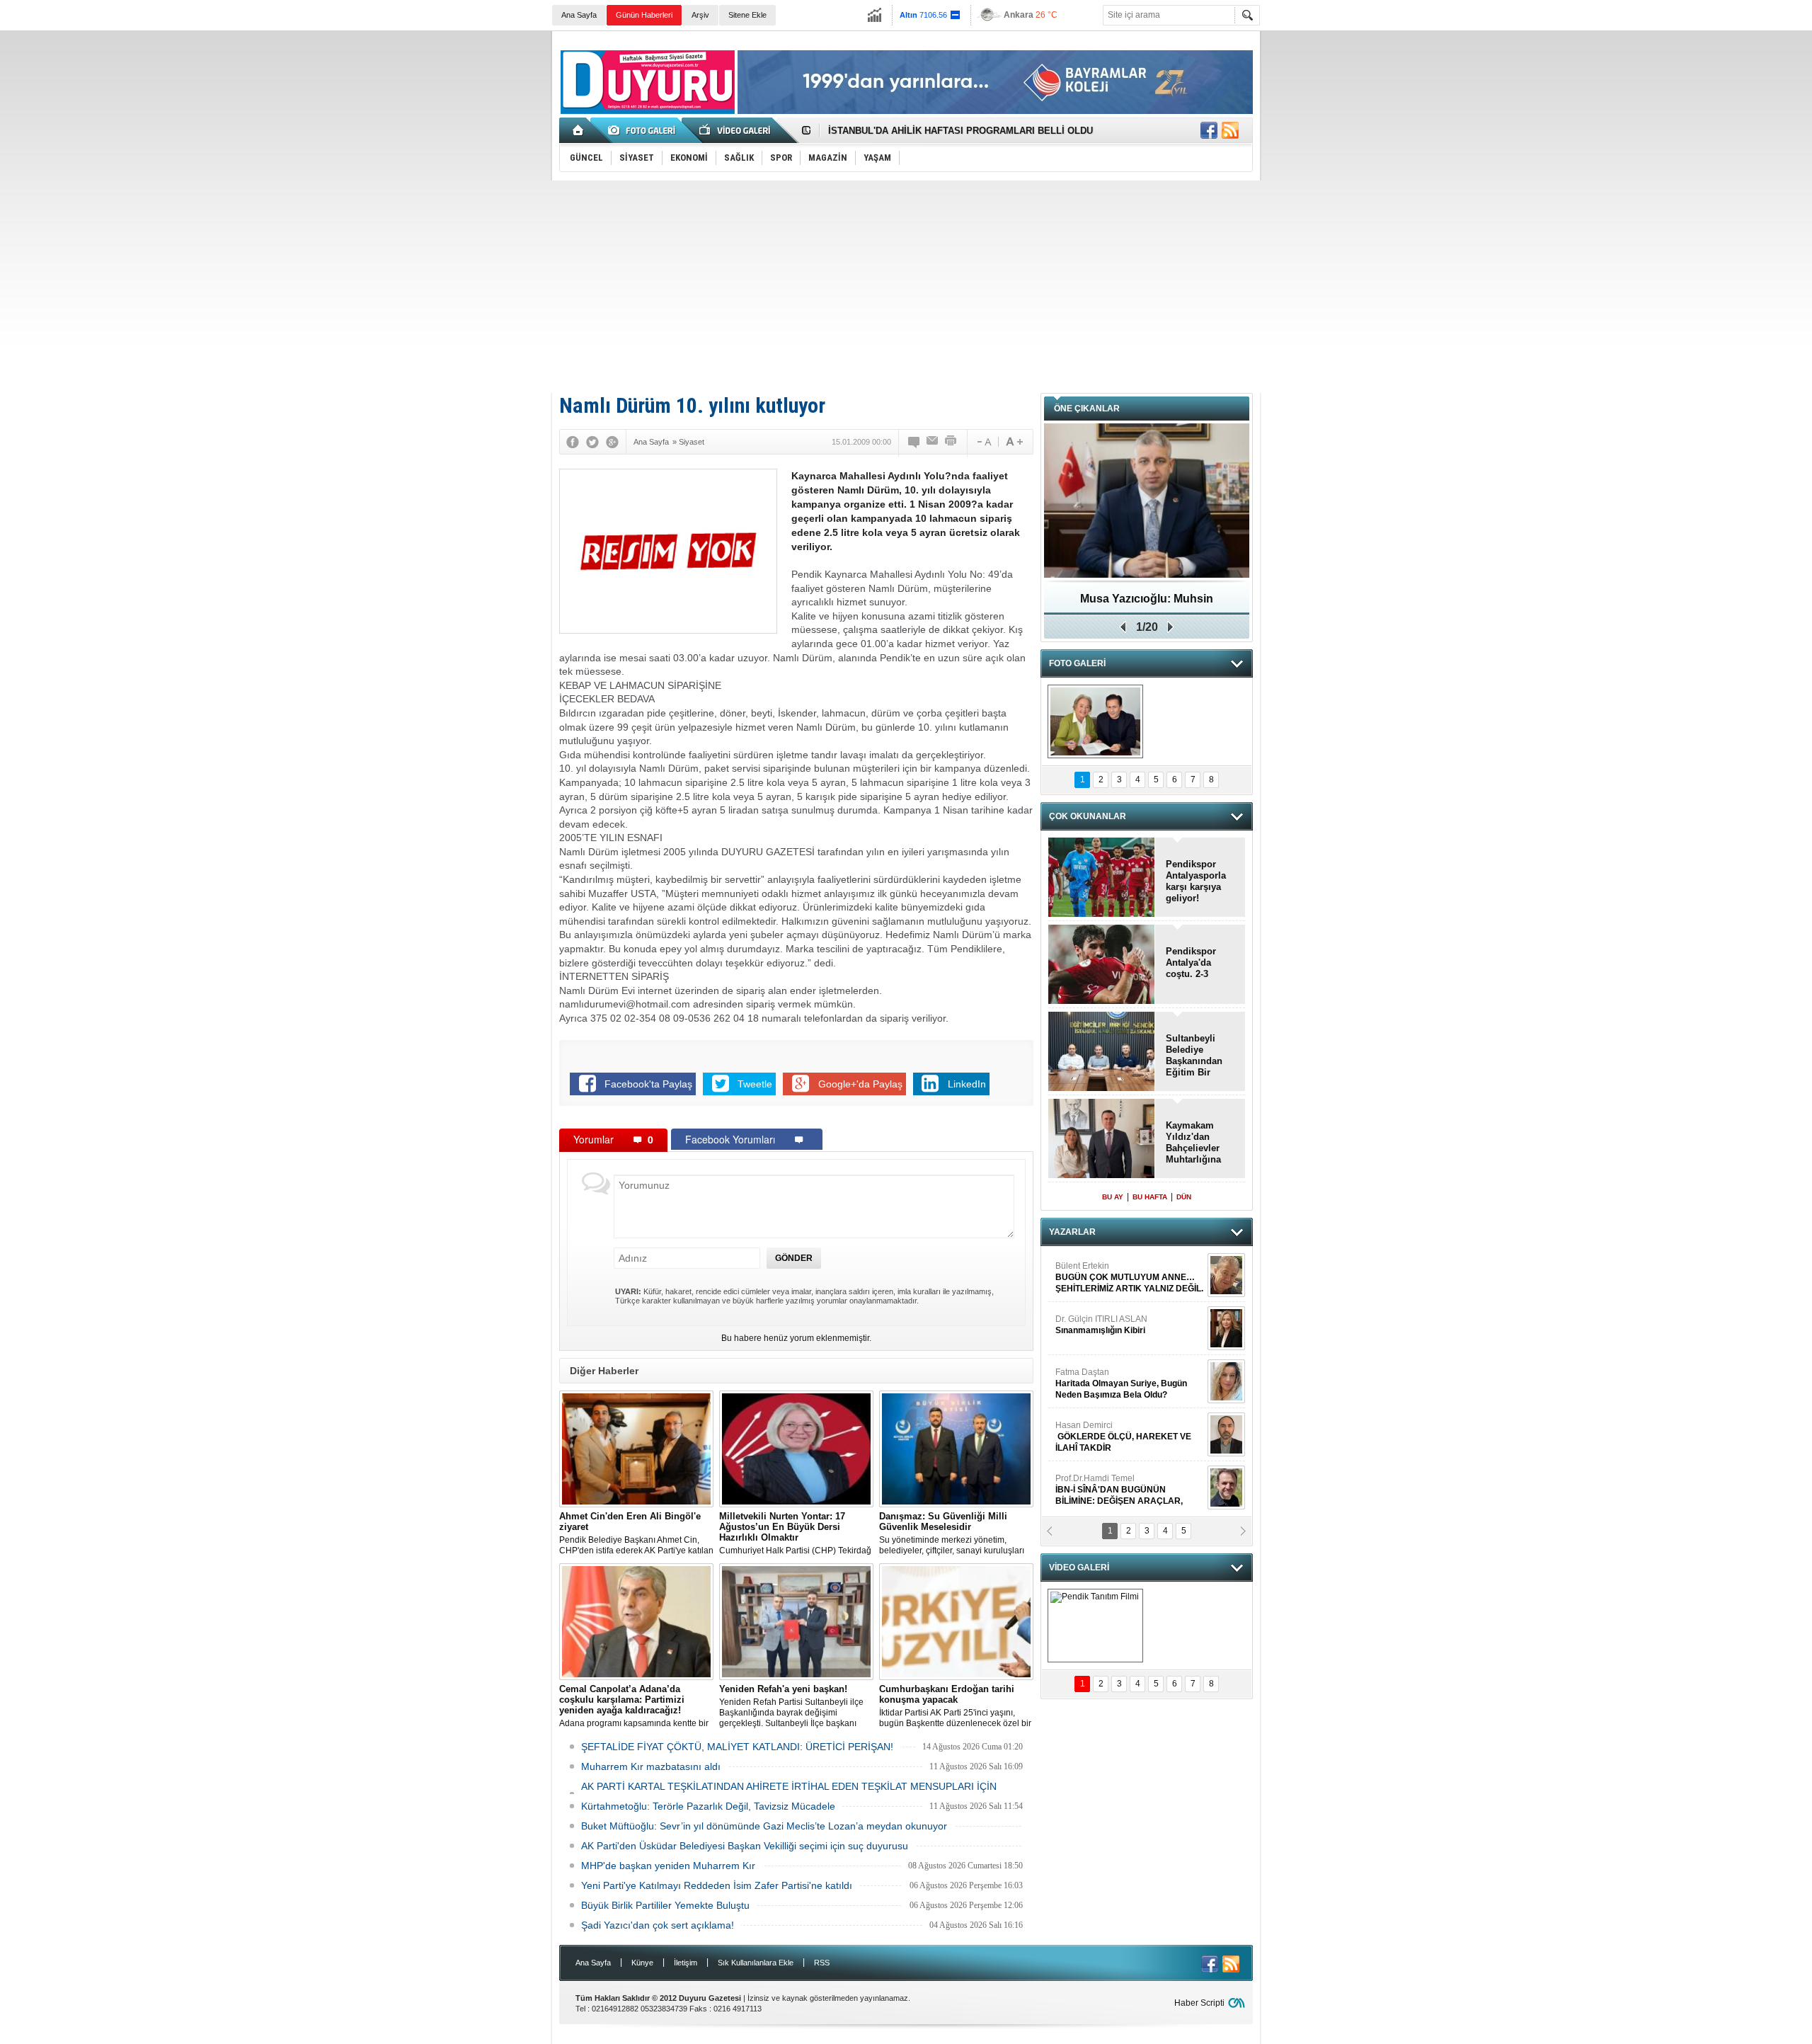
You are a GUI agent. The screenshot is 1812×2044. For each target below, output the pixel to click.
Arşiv (700, 15)
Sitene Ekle (747, 15)
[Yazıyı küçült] (983, 442)
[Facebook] (573, 442)
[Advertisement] (906, 287)
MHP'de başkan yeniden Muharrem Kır (668, 1866)
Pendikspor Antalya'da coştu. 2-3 (1191, 963)
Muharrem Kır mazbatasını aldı (651, 1766)
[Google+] (612, 442)
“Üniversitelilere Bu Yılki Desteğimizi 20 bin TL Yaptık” (949, 131)
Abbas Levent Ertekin (1111, 1490)
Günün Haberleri (644, 15)
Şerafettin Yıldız (1113, 1437)
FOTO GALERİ (1077, 663)
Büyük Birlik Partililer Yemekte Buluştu (665, 1905)
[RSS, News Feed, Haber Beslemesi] (1230, 130)
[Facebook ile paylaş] (1209, 130)
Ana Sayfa (579, 15)
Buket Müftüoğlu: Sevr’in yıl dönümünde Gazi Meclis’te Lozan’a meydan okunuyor (764, 1826)
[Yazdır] (951, 442)
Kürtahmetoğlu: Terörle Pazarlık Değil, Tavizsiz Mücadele (708, 1806)
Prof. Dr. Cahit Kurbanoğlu (1106, 1272)
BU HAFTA (1150, 1197)
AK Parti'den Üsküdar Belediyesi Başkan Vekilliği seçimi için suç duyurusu (745, 1846)
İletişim (686, 1963)
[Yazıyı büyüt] (1014, 442)
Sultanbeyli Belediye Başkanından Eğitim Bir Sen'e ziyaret (1194, 1056)
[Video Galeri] (736, 130)
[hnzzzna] (1095, 721)
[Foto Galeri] (644, 130)
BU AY (1113, 1197)
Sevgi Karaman (1086, 1378)
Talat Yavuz (1114, 1325)
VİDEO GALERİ (1079, 1568)
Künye (642, 1963)
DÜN (1184, 1197)
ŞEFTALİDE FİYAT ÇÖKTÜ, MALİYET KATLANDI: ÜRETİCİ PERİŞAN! (737, 1747)
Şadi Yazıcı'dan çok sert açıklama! (658, 1925)
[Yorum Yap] (914, 442)
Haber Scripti (1199, 2003)
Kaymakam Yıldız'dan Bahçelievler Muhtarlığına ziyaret (1193, 1143)
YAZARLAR (1072, 1232)
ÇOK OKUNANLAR (1088, 816)
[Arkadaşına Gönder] (933, 442)
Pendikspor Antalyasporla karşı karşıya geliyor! (1196, 881)
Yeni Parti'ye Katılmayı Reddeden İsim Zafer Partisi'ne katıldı (717, 1885)
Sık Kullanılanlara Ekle (756, 1963)
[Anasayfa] (579, 130)
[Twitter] (592, 442)
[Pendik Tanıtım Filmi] (1095, 1626)
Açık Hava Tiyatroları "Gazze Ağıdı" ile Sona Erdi (1147, 604)
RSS (822, 1963)
